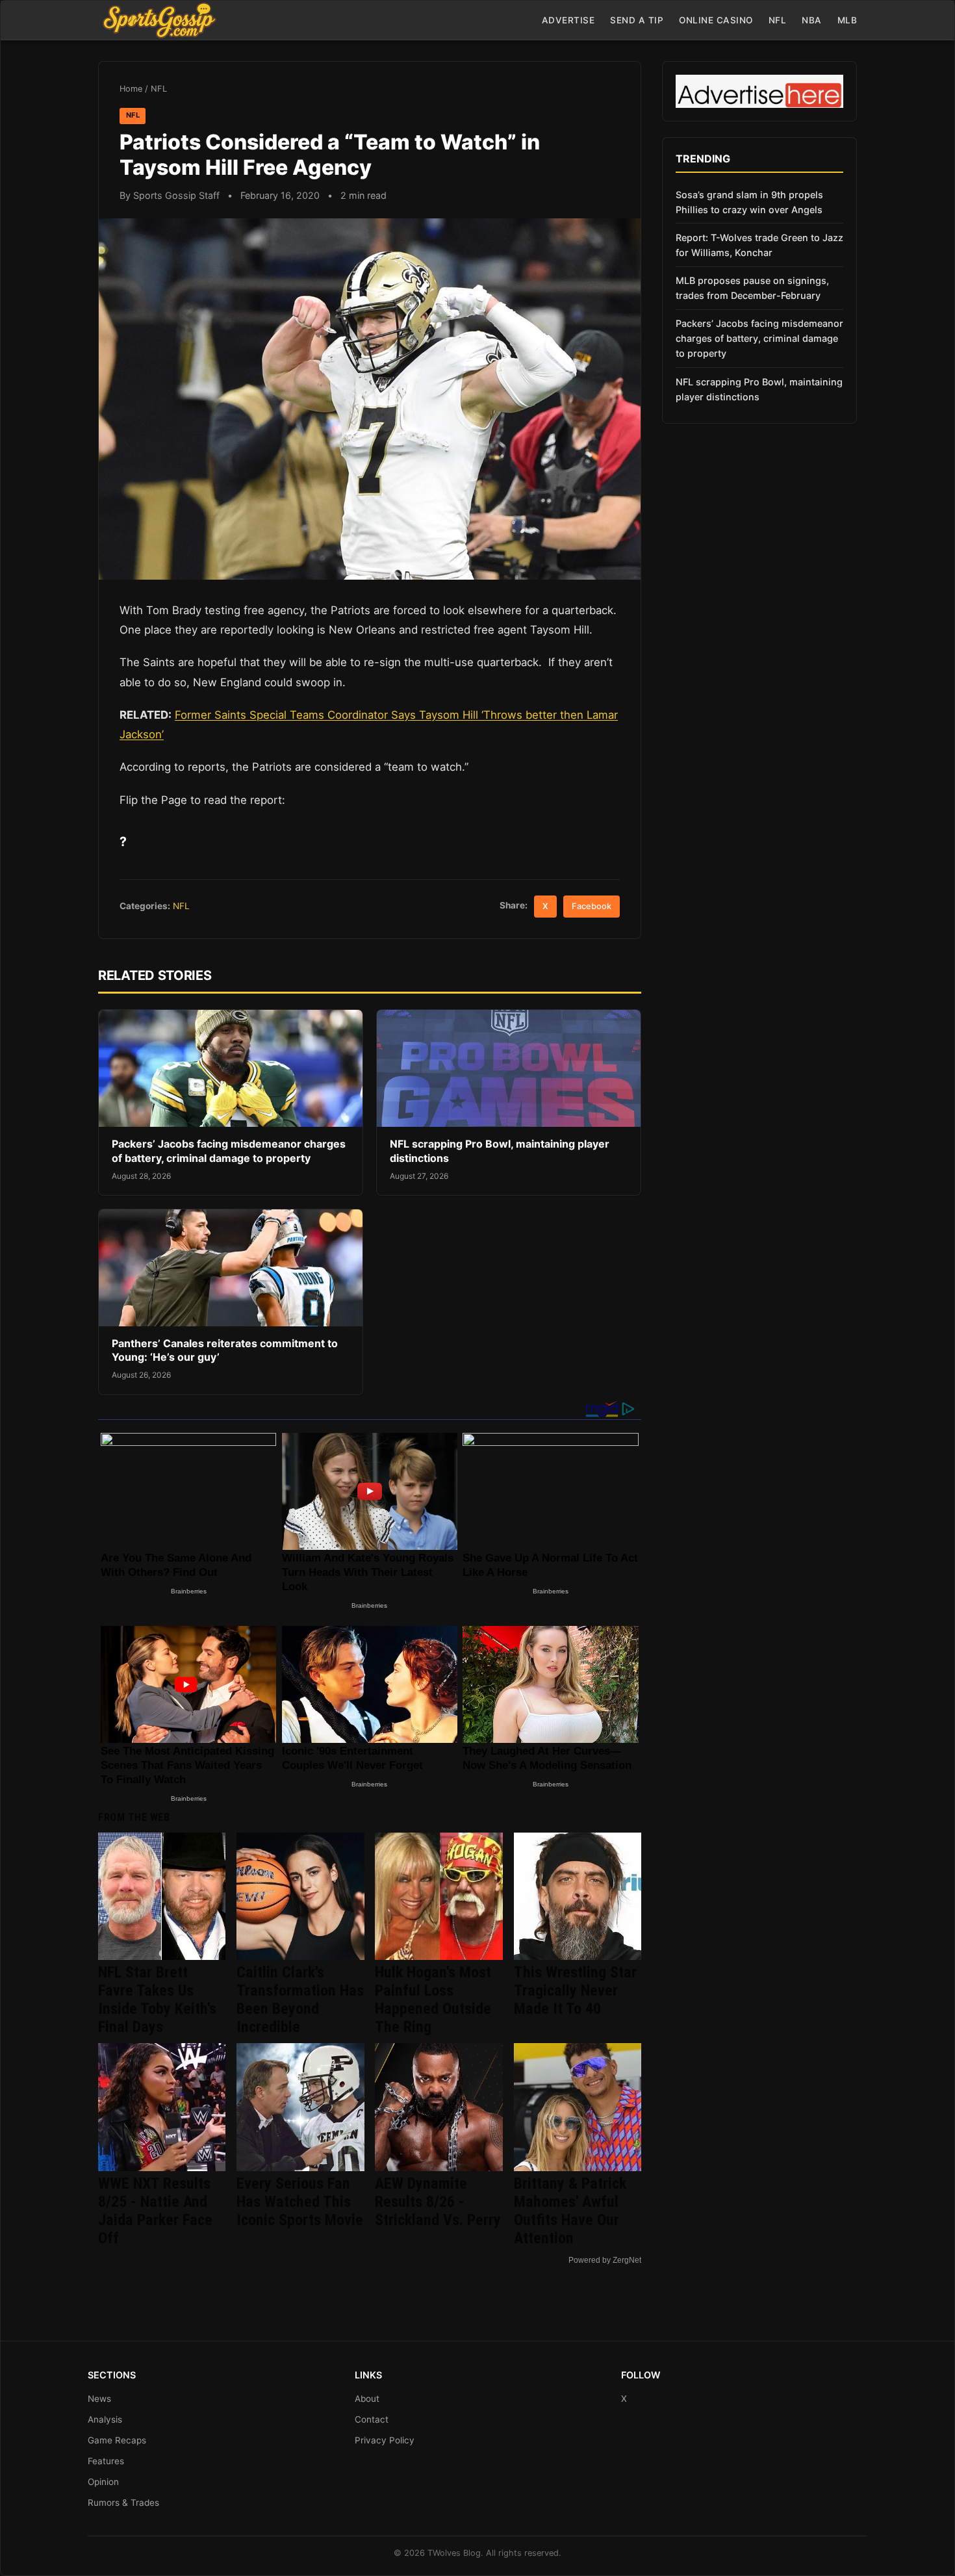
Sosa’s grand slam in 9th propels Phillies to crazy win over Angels (749, 202)
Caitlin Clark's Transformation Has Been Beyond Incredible (300, 2000)
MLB (847, 20)
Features (106, 2461)
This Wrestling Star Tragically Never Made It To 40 (575, 1990)
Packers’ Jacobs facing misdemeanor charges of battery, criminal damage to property (229, 1151)
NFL (778, 20)
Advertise (568, 20)
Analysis (105, 2419)
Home (131, 89)
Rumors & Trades (123, 2503)
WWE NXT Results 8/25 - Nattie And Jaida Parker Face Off (155, 2211)
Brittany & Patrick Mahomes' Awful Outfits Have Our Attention (570, 2211)
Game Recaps (117, 2440)
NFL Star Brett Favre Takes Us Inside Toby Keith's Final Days (157, 2000)
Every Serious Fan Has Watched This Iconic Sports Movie (300, 2202)
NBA (812, 20)
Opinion (103, 2482)
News (99, 2399)
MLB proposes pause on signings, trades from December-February (752, 288)
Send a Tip (637, 20)
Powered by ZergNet (605, 2260)
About (367, 2399)
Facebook (592, 906)
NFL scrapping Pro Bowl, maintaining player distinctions (759, 389)
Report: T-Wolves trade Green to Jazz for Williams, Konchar (759, 245)
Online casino (716, 20)
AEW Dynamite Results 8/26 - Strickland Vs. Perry (438, 2202)
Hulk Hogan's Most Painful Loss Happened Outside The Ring (433, 2000)
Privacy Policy (385, 2440)
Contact (372, 2419)
